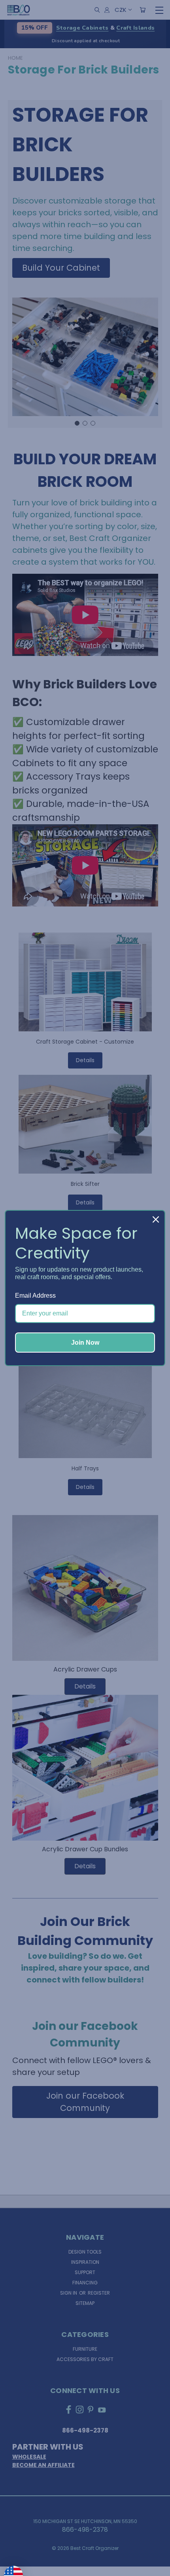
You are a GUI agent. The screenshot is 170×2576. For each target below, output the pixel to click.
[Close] (156, 1219)
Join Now (85, 1343)
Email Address (35, 1296)
